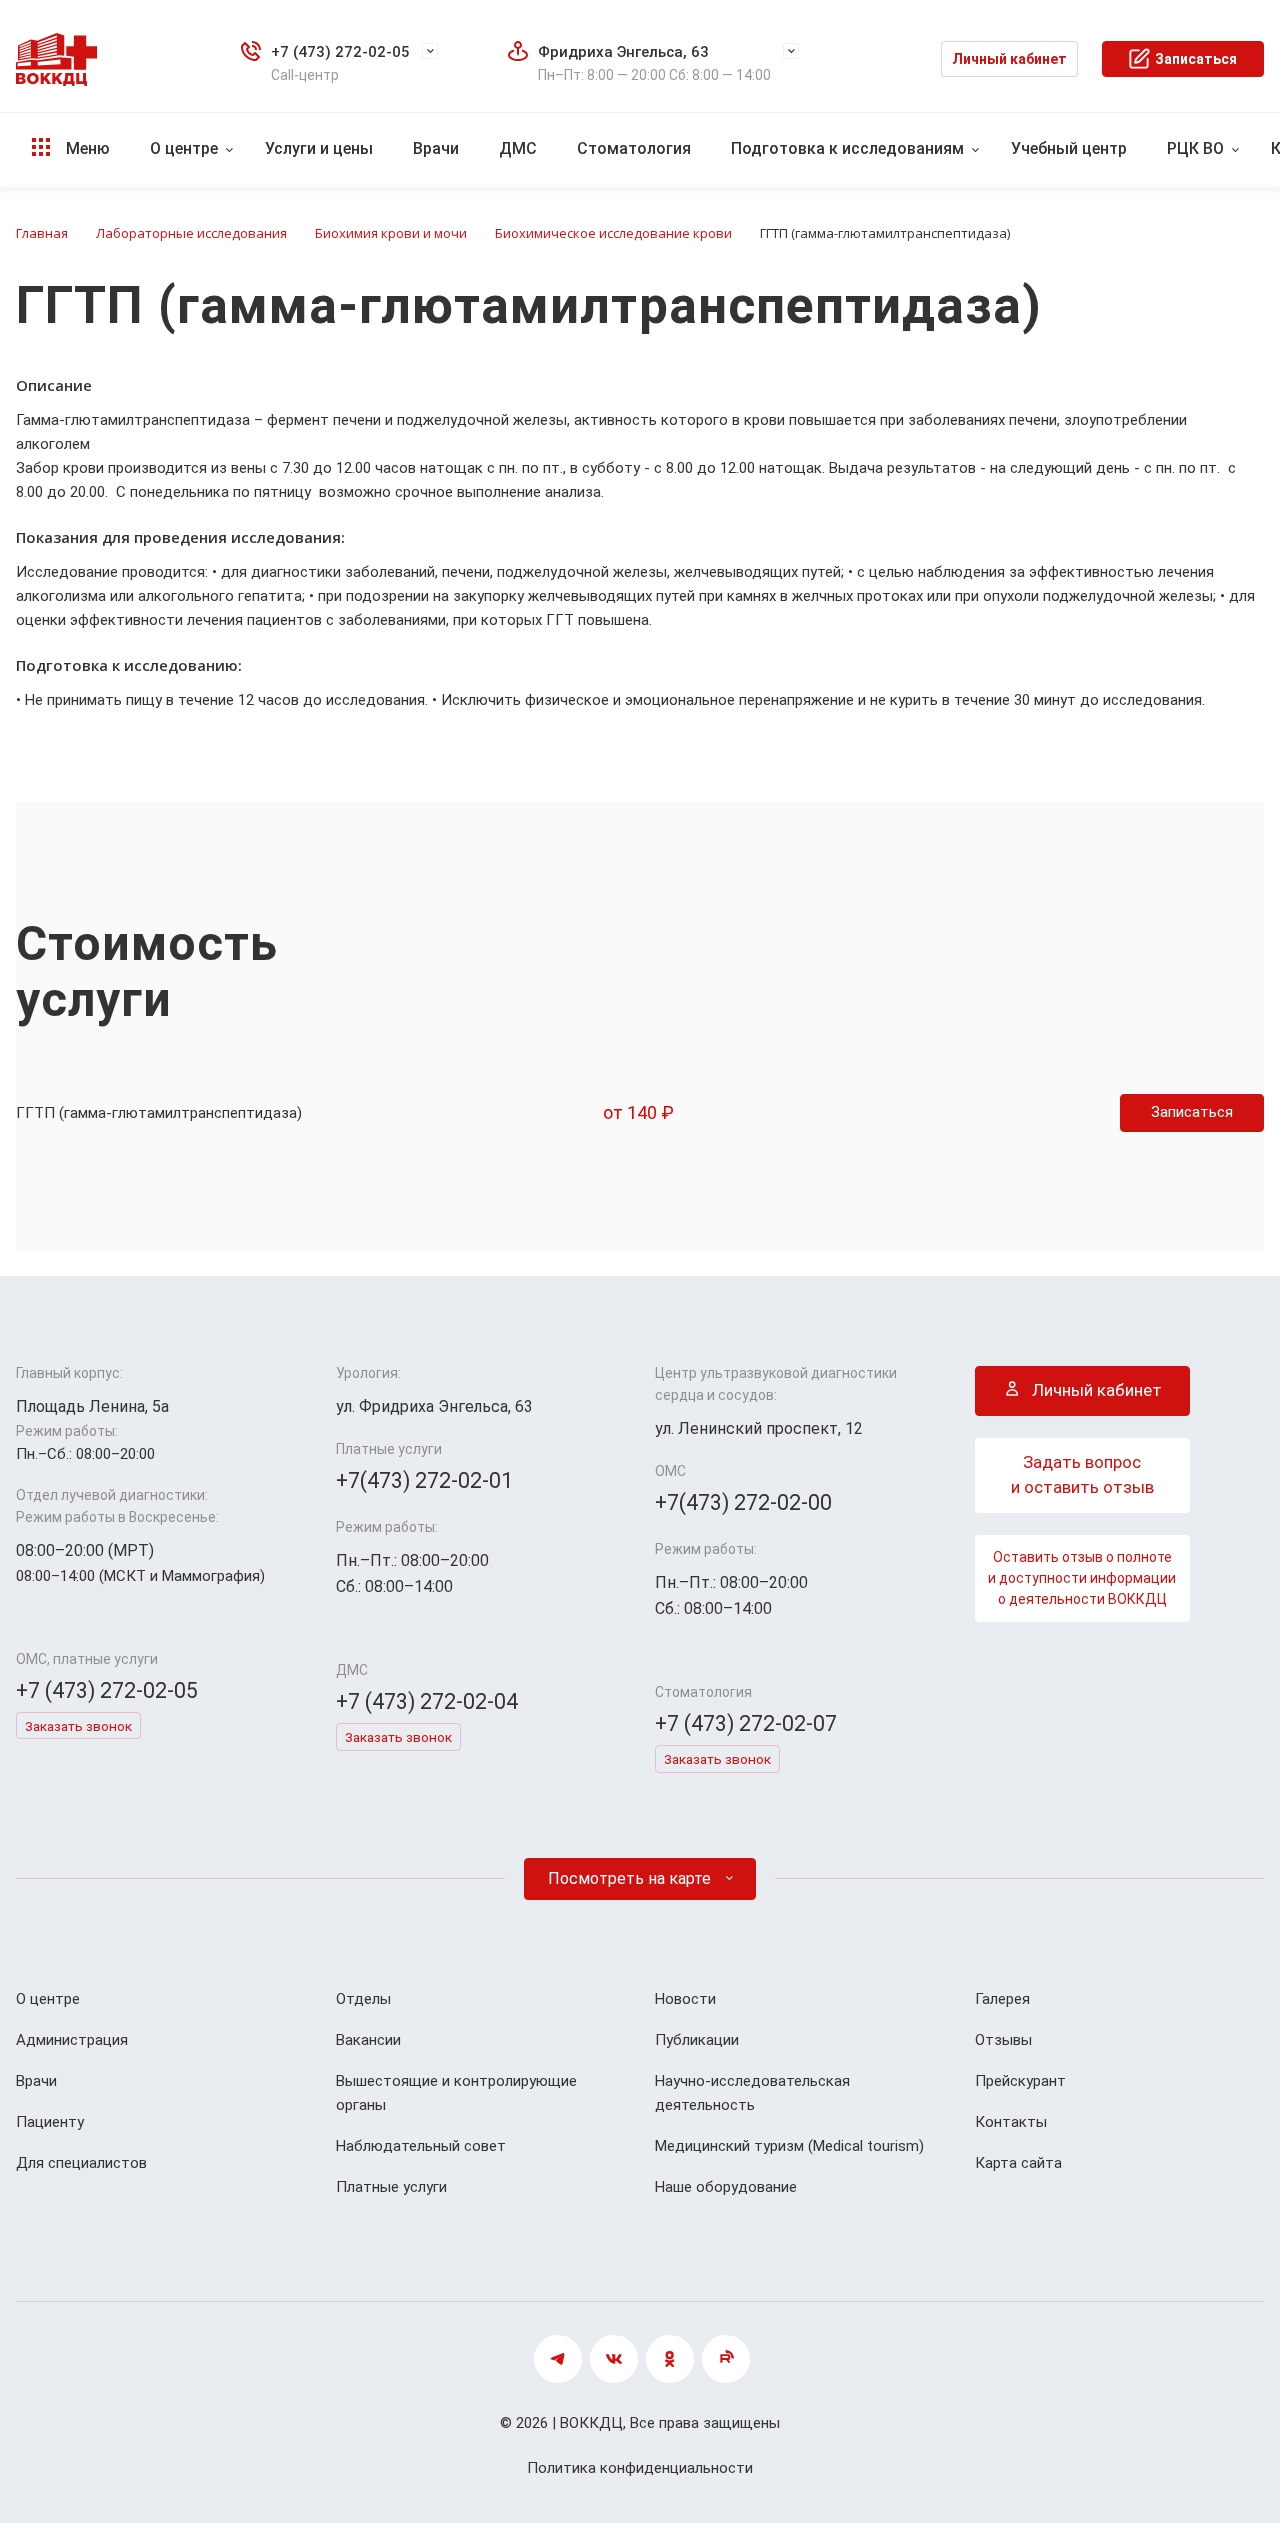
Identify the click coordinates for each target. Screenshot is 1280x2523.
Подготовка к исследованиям (847, 148)
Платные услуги (391, 2187)
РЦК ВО (1195, 148)
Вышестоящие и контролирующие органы (456, 2093)
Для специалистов (81, 2163)
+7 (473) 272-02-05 (340, 52)
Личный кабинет (1009, 59)
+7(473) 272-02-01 (424, 1480)
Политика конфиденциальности (640, 2468)
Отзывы (1003, 2040)
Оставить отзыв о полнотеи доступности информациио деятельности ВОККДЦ (1082, 1578)
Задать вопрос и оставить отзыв (1082, 1475)
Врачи (436, 148)
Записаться (1196, 59)
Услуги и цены (319, 148)
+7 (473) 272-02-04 (427, 1701)
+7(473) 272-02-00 (743, 1502)
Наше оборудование (726, 2187)
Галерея (1002, 1999)
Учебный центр (1069, 148)
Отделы (363, 1999)
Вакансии (368, 2040)
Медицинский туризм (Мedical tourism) (789, 2146)
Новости (685, 1999)
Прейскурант (1020, 2081)
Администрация (72, 2040)
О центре (184, 148)
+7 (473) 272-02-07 (746, 1723)
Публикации (697, 2040)
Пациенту (50, 2122)
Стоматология (634, 148)
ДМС (518, 148)
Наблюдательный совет (421, 2146)
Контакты (1011, 2122)
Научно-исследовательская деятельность (752, 2093)
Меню (86, 148)
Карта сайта (1018, 2163)
